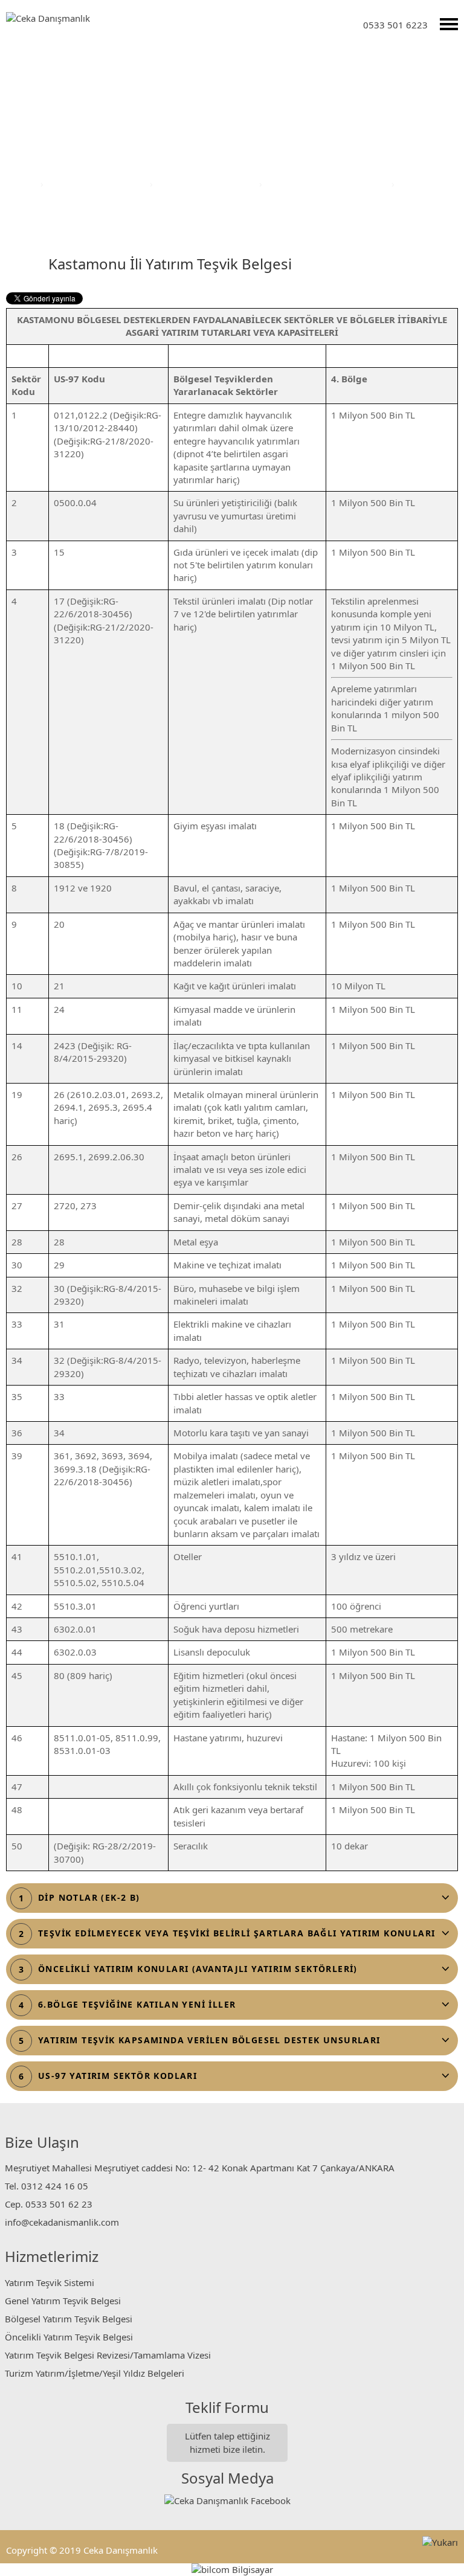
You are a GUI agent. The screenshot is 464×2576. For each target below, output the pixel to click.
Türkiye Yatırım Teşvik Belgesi (328, 184)
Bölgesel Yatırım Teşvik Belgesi (69, 2319)
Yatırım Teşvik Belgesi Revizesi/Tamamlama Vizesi (108, 2355)
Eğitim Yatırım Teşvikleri (207, 184)
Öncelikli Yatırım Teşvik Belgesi (69, 2337)
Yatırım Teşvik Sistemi (50, 2282)
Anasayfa (19, 184)
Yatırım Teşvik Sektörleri (98, 184)
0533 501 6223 (395, 25)
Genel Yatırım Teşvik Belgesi (63, 2301)
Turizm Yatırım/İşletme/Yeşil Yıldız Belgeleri (95, 2373)
